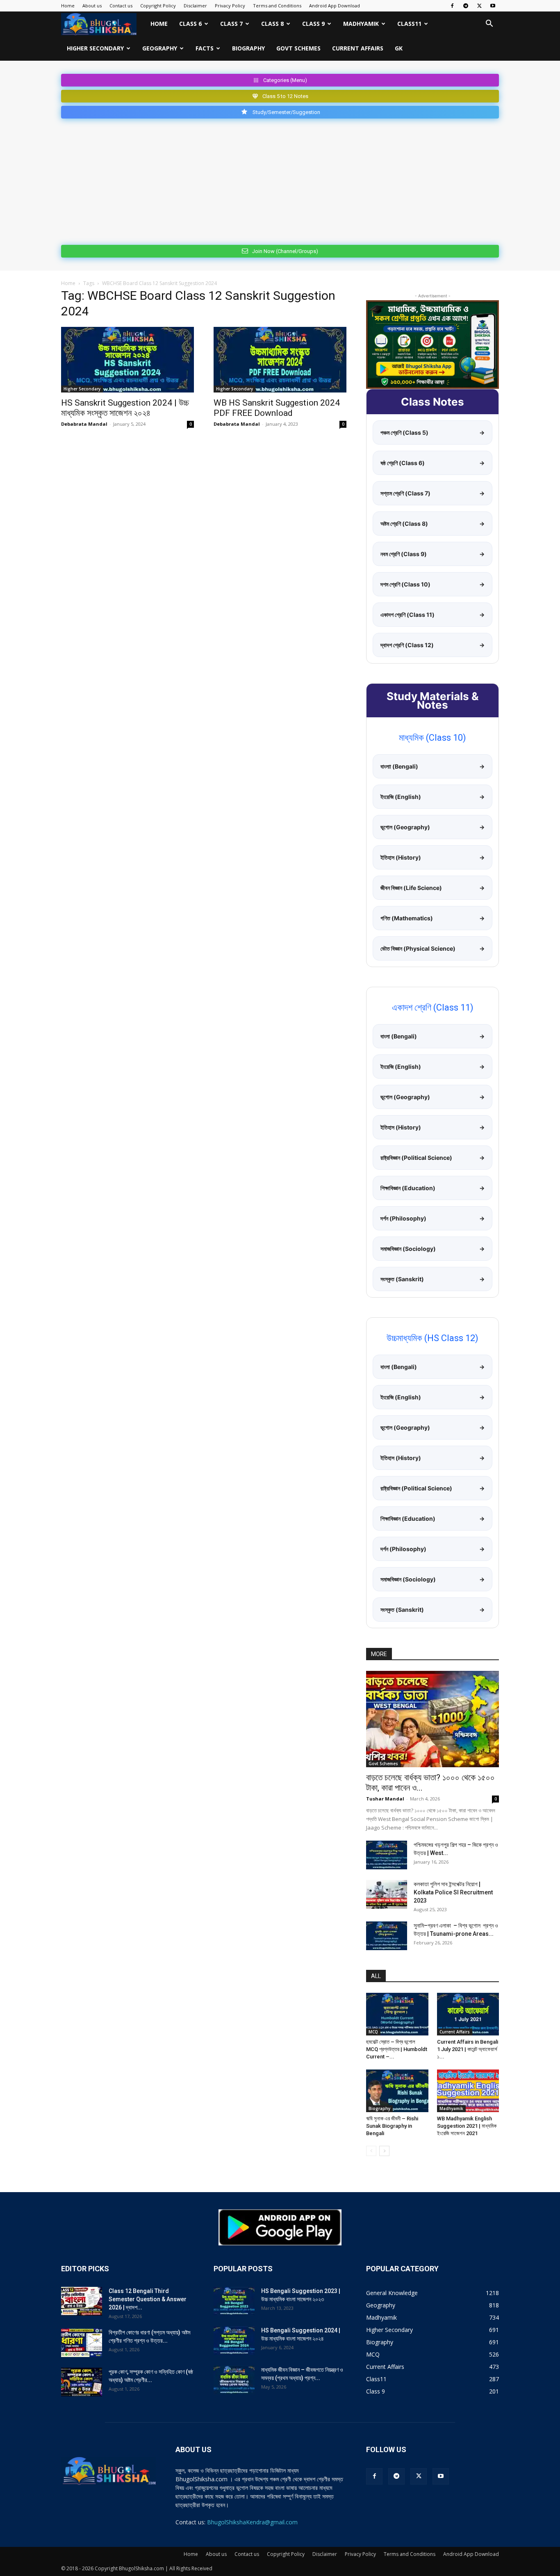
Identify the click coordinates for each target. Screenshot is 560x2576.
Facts (205, 48)
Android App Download (335, 6)
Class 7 (231, 24)
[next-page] (384, 2151)
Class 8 (272, 24)
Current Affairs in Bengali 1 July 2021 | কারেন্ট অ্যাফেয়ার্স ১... (468, 2049)
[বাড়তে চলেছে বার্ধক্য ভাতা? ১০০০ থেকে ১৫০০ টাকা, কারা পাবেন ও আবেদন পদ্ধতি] (433, 1719)
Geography (160, 48)
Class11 (409, 24)
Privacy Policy (230, 6)
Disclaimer (195, 6)
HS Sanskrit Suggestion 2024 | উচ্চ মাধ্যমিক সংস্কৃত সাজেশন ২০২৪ (125, 408)
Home (68, 6)
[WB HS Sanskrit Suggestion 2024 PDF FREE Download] (280, 360)
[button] (489, 24)
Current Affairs (358, 48)
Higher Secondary (95, 48)
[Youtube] (493, 6)
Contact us (121, 6)
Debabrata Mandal (84, 424)
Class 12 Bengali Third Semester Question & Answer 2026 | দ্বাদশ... (148, 2299)
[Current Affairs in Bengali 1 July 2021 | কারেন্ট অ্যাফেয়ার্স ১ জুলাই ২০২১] (468, 2014)
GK (399, 48)
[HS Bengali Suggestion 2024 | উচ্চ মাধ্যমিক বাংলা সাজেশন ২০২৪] (234, 2341)
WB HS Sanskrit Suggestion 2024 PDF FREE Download (277, 408)
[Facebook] (452, 6)
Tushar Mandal (385, 1799)
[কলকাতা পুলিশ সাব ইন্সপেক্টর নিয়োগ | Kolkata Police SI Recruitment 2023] (387, 1894)
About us (92, 6)
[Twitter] (479, 6)
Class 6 (190, 24)
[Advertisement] (280, 180)
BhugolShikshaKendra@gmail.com (252, 2522)
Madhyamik (361, 24)
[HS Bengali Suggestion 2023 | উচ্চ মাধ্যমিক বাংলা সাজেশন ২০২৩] (234, 2301)
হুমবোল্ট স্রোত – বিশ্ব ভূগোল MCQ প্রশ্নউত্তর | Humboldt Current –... (397, 2049)
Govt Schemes (298, 48)
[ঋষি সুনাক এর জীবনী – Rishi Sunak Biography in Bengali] (397, 2091)
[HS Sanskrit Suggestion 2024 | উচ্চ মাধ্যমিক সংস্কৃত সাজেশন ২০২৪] (127, 360)
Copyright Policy (158, 6)
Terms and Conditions (277, 6)
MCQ (373, 2032)
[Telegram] (466, 6)
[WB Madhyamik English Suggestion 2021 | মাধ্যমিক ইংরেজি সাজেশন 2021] (468, 2091)
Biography (248, 48)
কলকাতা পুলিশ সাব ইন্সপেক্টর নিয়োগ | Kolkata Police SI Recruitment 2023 (453, 1892)
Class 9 (313, 24)
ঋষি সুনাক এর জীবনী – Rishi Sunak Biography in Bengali (392, 2126)
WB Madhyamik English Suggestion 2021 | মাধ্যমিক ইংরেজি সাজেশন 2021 (467, 2126)
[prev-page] (371, 2151)
